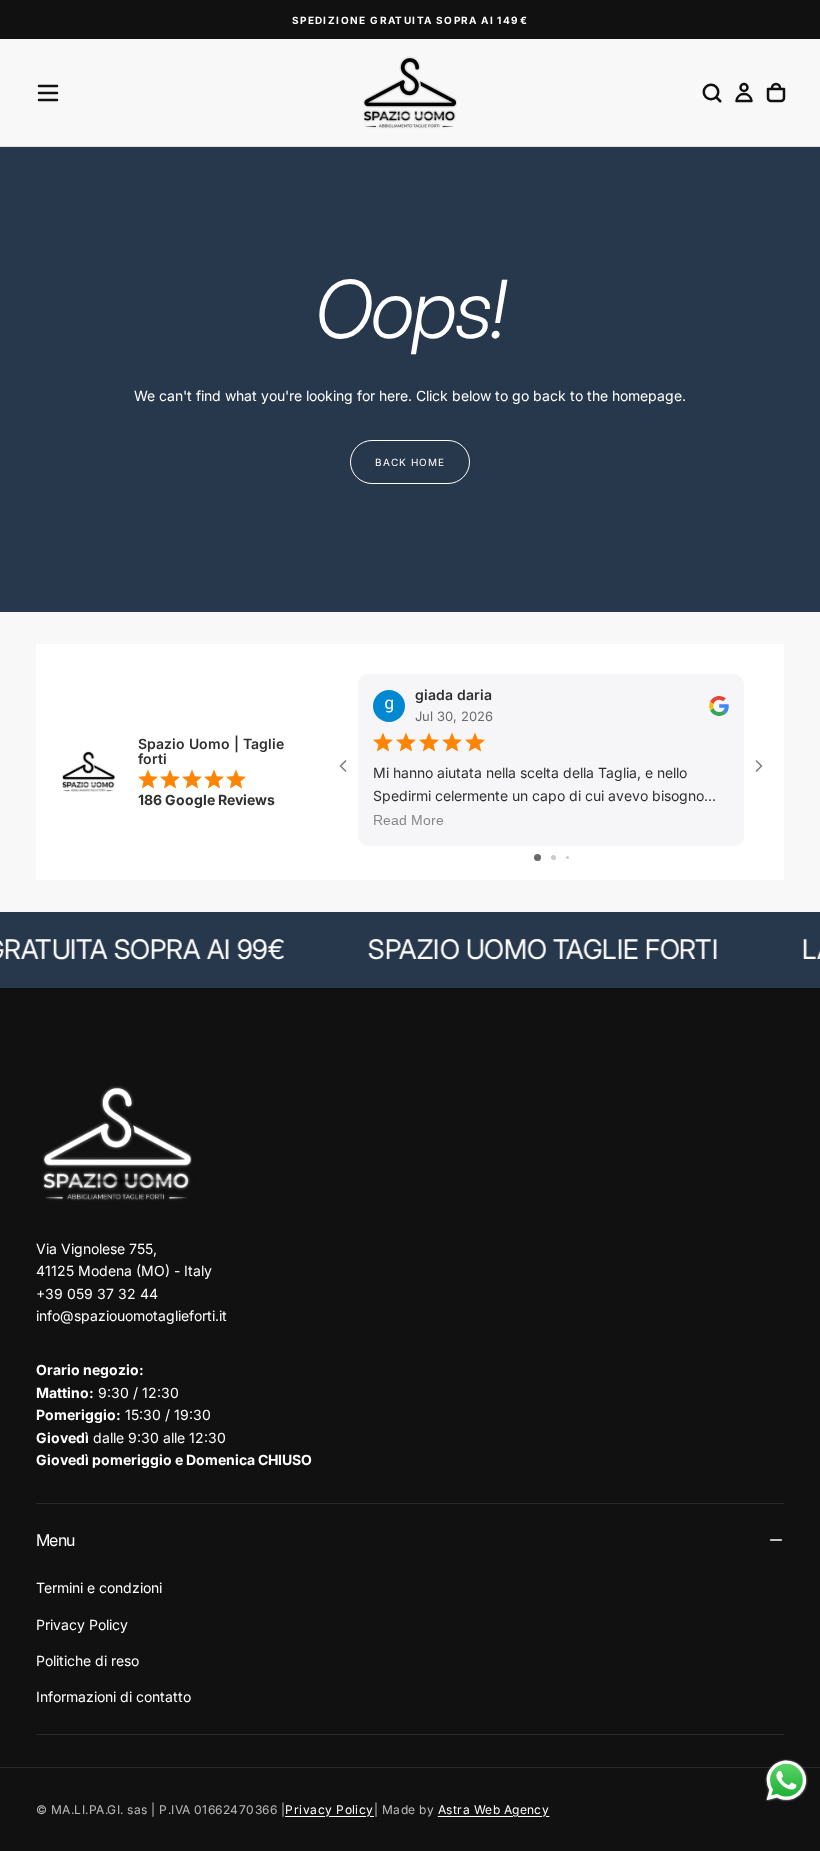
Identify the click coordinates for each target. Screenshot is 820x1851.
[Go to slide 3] (567, 857)
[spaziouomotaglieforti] (116, 1144)
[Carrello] (776, 93)
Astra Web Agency (494, 1809)
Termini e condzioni (99, 1587)
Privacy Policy (82, 1624)
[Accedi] (744, 93)
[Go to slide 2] (553, 857)
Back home (410, 462)
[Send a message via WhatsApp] (786, 1780)
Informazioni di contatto (113, 1696)
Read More (408, 820)
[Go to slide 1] (537, 857)
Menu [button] (55, 1540)
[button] (48, 93)
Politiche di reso (87, 1660)
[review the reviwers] (719, 705)
